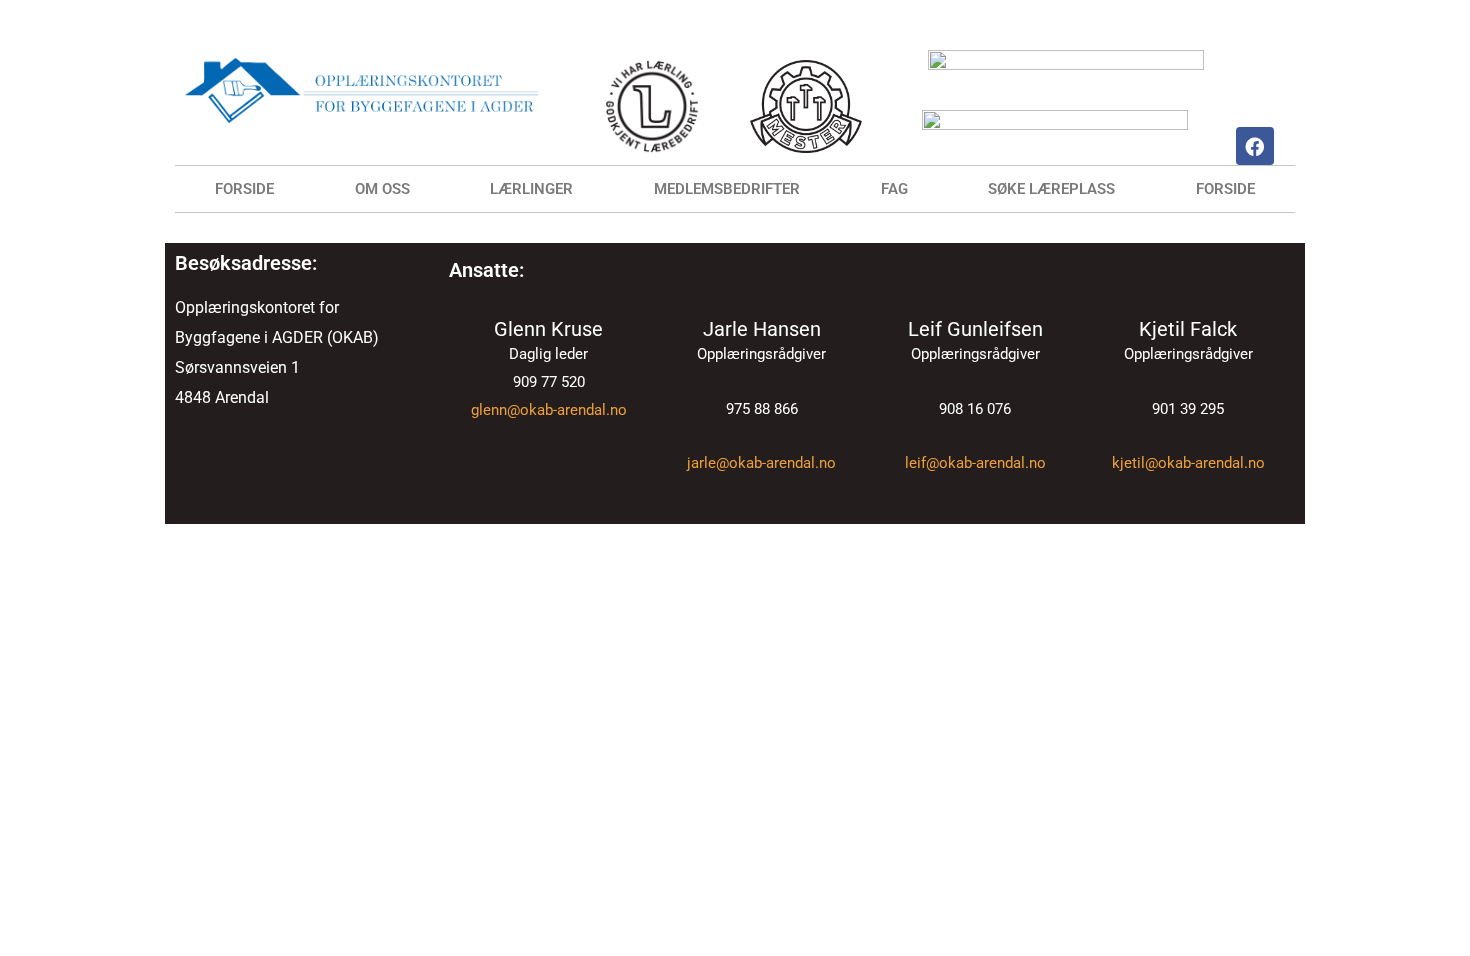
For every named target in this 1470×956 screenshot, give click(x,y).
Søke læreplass (1051, 189)
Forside (244, 189)
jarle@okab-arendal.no (761, 463)
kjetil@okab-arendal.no (1188, 463)
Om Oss (382, 189)
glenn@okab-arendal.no (549, 410)
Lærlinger (531, 189)
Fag (894, 189)
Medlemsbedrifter (727, 189)
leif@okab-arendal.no (975, 463)
